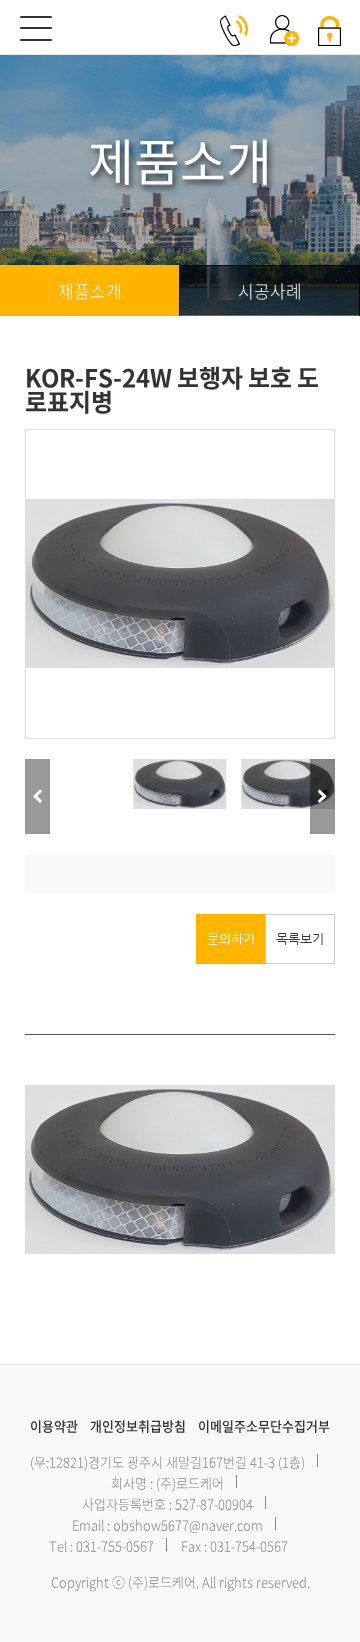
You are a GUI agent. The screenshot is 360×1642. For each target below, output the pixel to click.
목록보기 (300, 938)
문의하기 (231, 938)
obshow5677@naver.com (188, 1524)
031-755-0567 (115, 1545)
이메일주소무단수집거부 (264, 1425)
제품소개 (90, 290)
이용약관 (54, 1425)
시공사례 (270, 290)
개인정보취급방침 (138, 1425)
